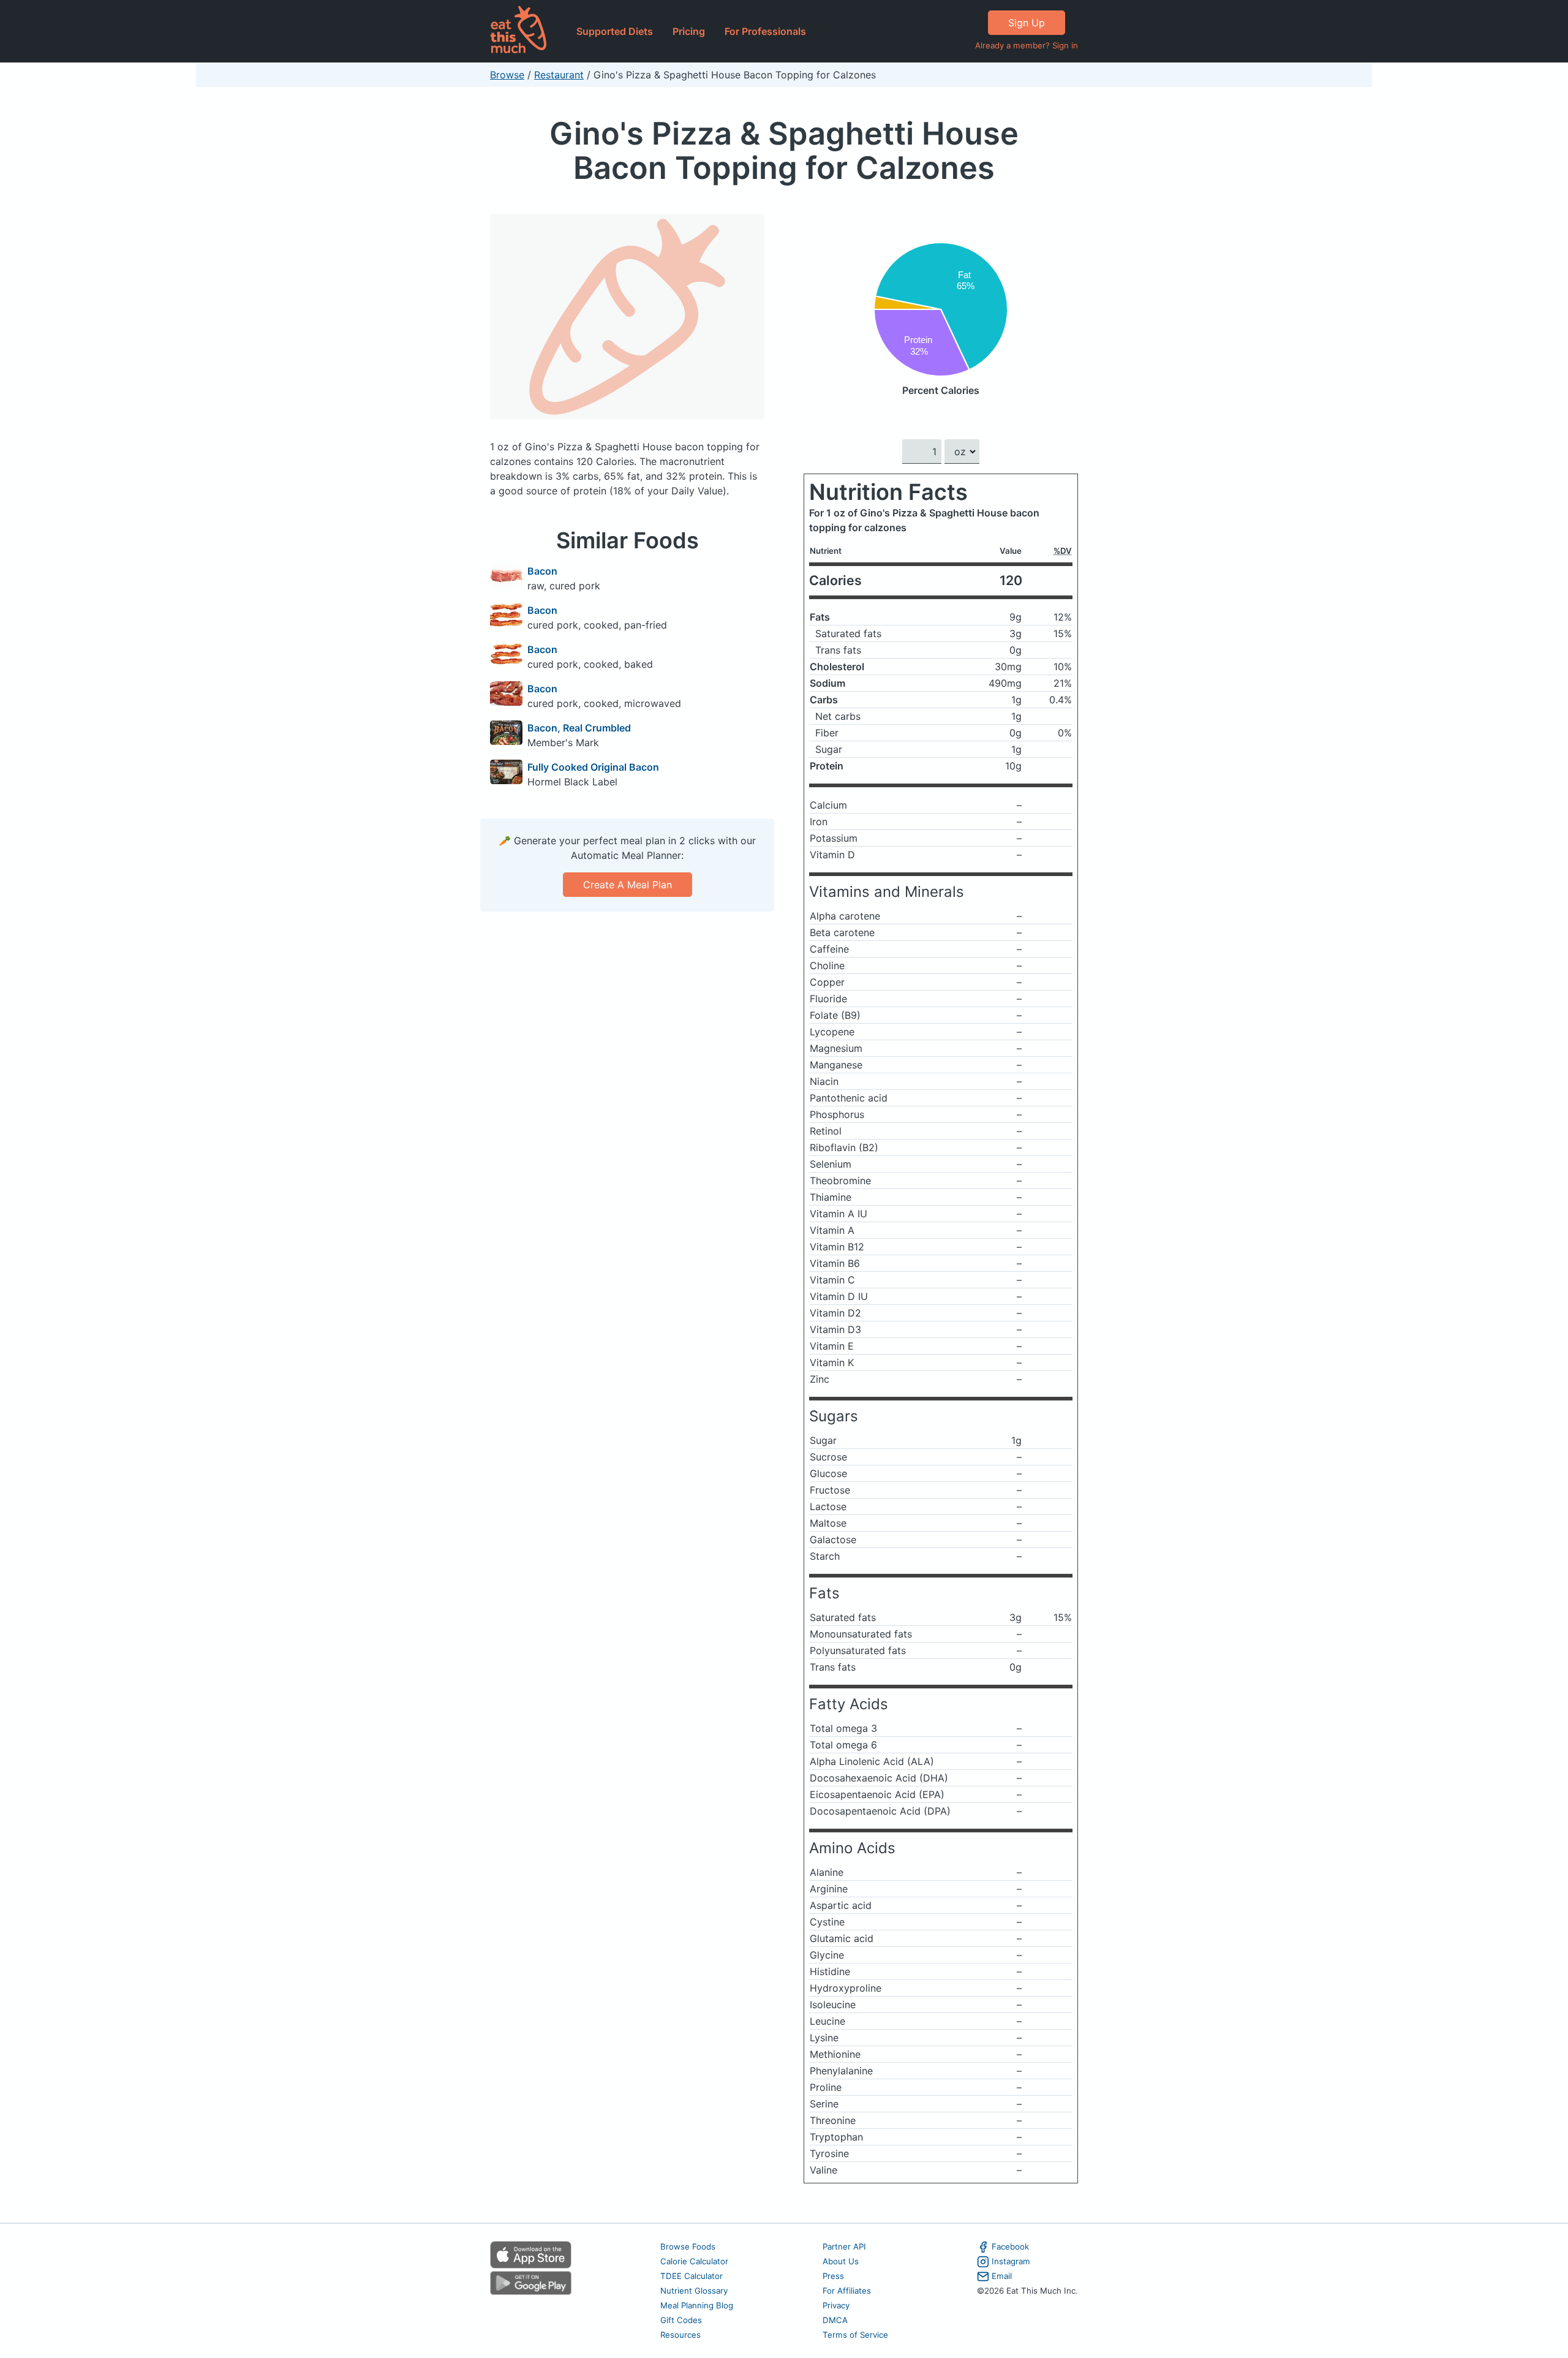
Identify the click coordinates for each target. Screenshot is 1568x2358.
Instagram (1011, 2261)
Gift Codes (681, 2320)
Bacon (542, 571)
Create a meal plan (628, 885)
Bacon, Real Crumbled (579, 728)
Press (833, 2276)
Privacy (836, 2305)
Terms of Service (855, 2335)
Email (1002, 2276)
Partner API (844, 2247)
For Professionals (765, 31)
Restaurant (559, 75)
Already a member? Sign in (1027, 45)
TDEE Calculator (692, 2276)
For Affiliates (847, 2291)
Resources (680, 2335)
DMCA (835, 2320)
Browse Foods (688, 2247)
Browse (507, 75)
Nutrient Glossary (694, 2291)
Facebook (1010, 2247)
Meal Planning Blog (697, 2305)
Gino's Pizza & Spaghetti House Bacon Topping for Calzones (784, 150)
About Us (841, 2261)
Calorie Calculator (694, 2261)
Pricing (689, 31)
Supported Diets (615, 31)
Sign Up (1027, 23)
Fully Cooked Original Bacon (593, 767)
